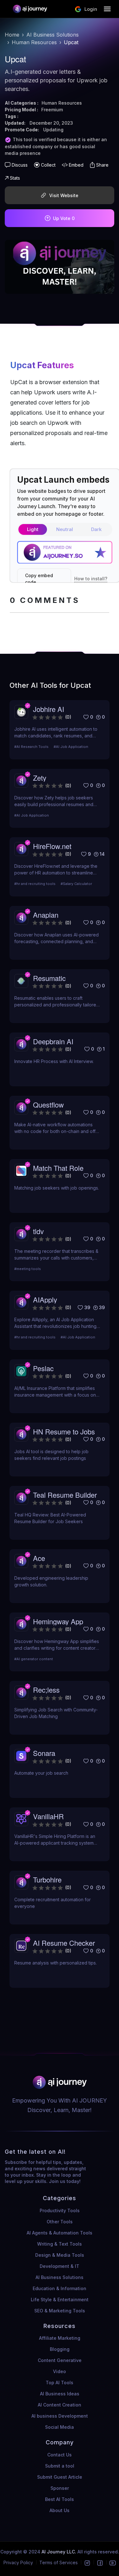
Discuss (20, 165)
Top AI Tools (60, 2383)
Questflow (48, 1105)
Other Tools (60, 2222)
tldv (38, 1231)
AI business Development (60, 2416)
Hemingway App (58, 1621)
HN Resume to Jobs (64, 1431)
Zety (40, 778)
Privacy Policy (18, 2562)
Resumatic (49, 978)
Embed (76, 165)
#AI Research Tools (31, 747)
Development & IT (60, 2266)
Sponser (60, 2488)
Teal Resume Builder (65, 1495)
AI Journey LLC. (60, 2552)
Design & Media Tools (60, 2255)
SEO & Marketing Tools (60, 2311)
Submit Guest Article (60, 2477)
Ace (39, 1558)
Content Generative (60, 2360)
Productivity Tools (60, 2210)
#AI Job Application (71, 747)
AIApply (45, 1299)
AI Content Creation (60, 2405)
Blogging (60, 2349)
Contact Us (60, 2455)
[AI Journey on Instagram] (87, 2562)
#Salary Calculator (76, 884)
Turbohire (47, 1879)
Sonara (44, 1753)
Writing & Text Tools (60, 2244)
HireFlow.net (52, 846)
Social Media (60, 2427)
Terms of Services (59, 2562)
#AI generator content (34, 1659)
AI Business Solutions (53, 35)
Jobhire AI (49, 709)
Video (60, 2371)
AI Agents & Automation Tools (60, 2233)
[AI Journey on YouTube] (113, 2562)
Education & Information (60, 2288)
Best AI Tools (60, 2499)
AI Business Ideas (60, 2394)
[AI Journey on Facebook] (100, 2562)
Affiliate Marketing (60, 2338)
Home (12, 35)
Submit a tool (60, 2466)
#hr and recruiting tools (35, 884)
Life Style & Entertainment (60, 2300)
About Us (60, 2510)
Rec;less (46, 1690)
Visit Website (64, 195)
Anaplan (46, 915)
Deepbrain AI (53, 1041)
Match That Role (58, 1168)
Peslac (43, 1368)
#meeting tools (28, 1269)
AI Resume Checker (64, 1943)
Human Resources (34, 42)
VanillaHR (48, 1816)
